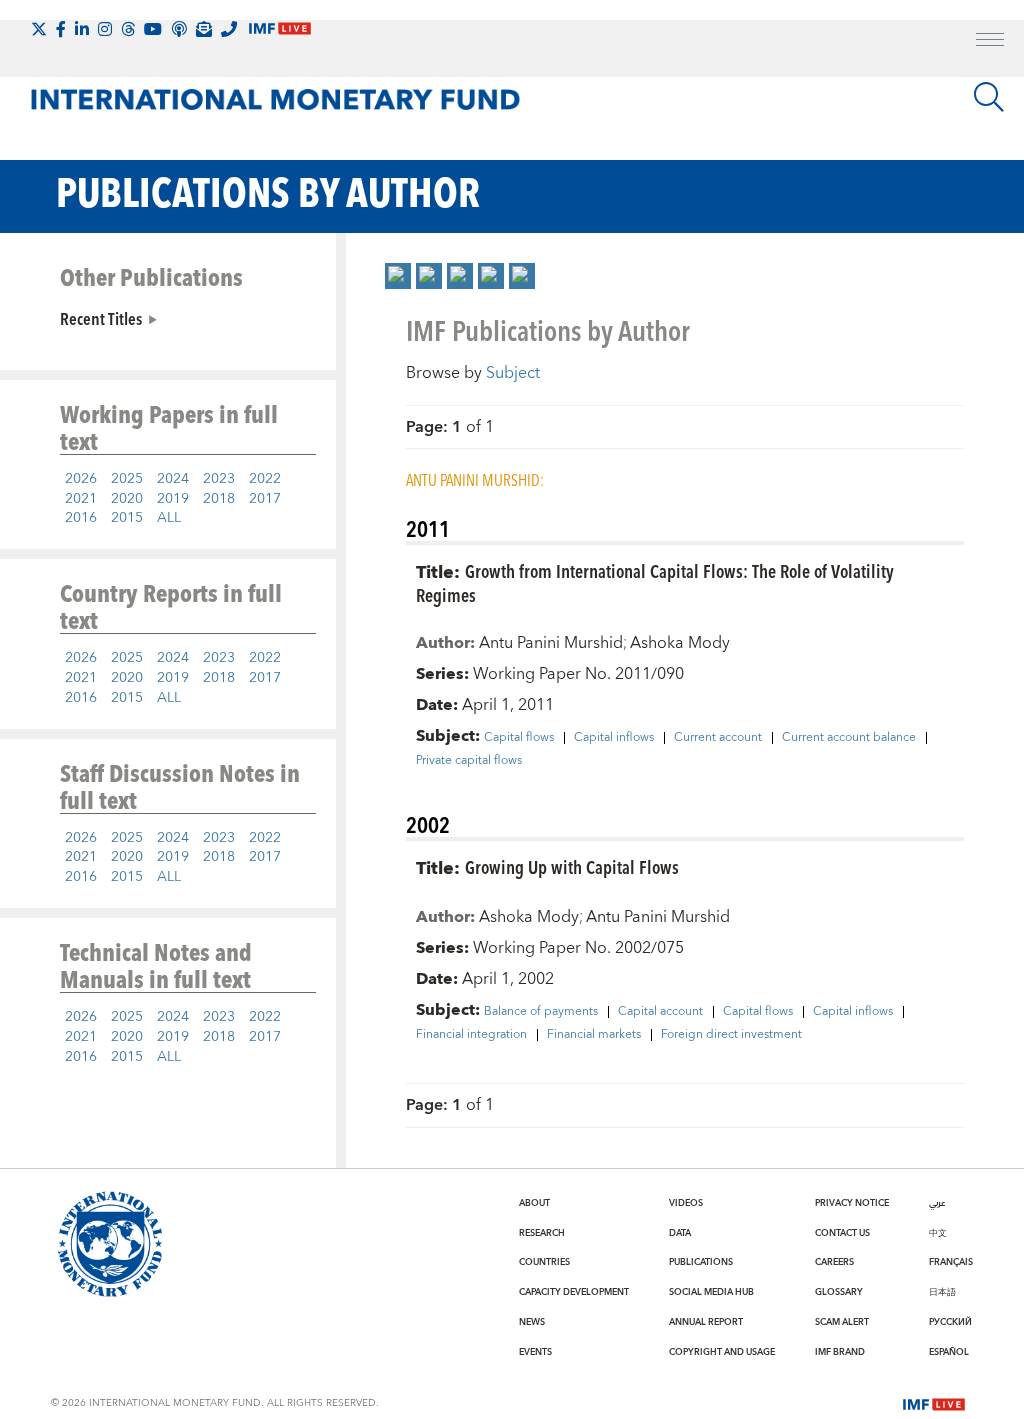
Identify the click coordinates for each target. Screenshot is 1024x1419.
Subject (513, 373)
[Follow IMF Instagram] (105, 29)
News (532, 1322)
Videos (686, 1203)
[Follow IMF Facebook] (61, 29)
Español (949, 1352)
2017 (265, 499)
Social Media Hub (711, 1292)
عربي (937, 1203)
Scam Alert (842, 1322)
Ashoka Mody (680, 643)
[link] (398, 276)
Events (535, 1352)
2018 (219, 499)
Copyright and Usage (722, 1352)
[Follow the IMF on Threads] (128, 29)
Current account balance (849, 738)
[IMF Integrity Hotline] (229, 29)
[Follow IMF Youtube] (153, 29)
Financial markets (594, 1035)
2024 (173, 479)
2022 (265, 479)
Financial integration (471, 1035)
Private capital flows (469, 761)
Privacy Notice (852, 1203)
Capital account (660, 1012)
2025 (127, 479)
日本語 (942, 1292)
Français (951, 1262)
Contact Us (842, 1233)
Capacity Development (574, 1292)
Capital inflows (614, 738)
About (534, 1203)
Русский (950, 1322)
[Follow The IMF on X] (39, 29)
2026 (81, 479)
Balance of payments (541, 1012)
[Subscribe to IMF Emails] (204, 29)
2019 (173, 499)
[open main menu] (990, 42)
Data (680, 1233)
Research (542, 1233)
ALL (169, 518)
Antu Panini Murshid (551, 643)
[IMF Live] (934, 1403)
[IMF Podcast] (179, 29)
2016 (81, 518)
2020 (127, 499)
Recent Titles (101, 318)
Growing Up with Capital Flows (572, 866)
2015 (127, 518)
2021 (81, 499)
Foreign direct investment (731, 1035)
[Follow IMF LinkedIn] (82, 29)
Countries (544, 1262)
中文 (938, 1233)
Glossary (839, 1292)
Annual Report (706, 1322)
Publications (701, 1262)
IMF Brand (840, 1352)
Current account (718, 738)
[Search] (989, 97)
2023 (219, 479)
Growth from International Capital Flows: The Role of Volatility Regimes (655, 583)
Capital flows (519, 738)
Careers (834, 1262)
